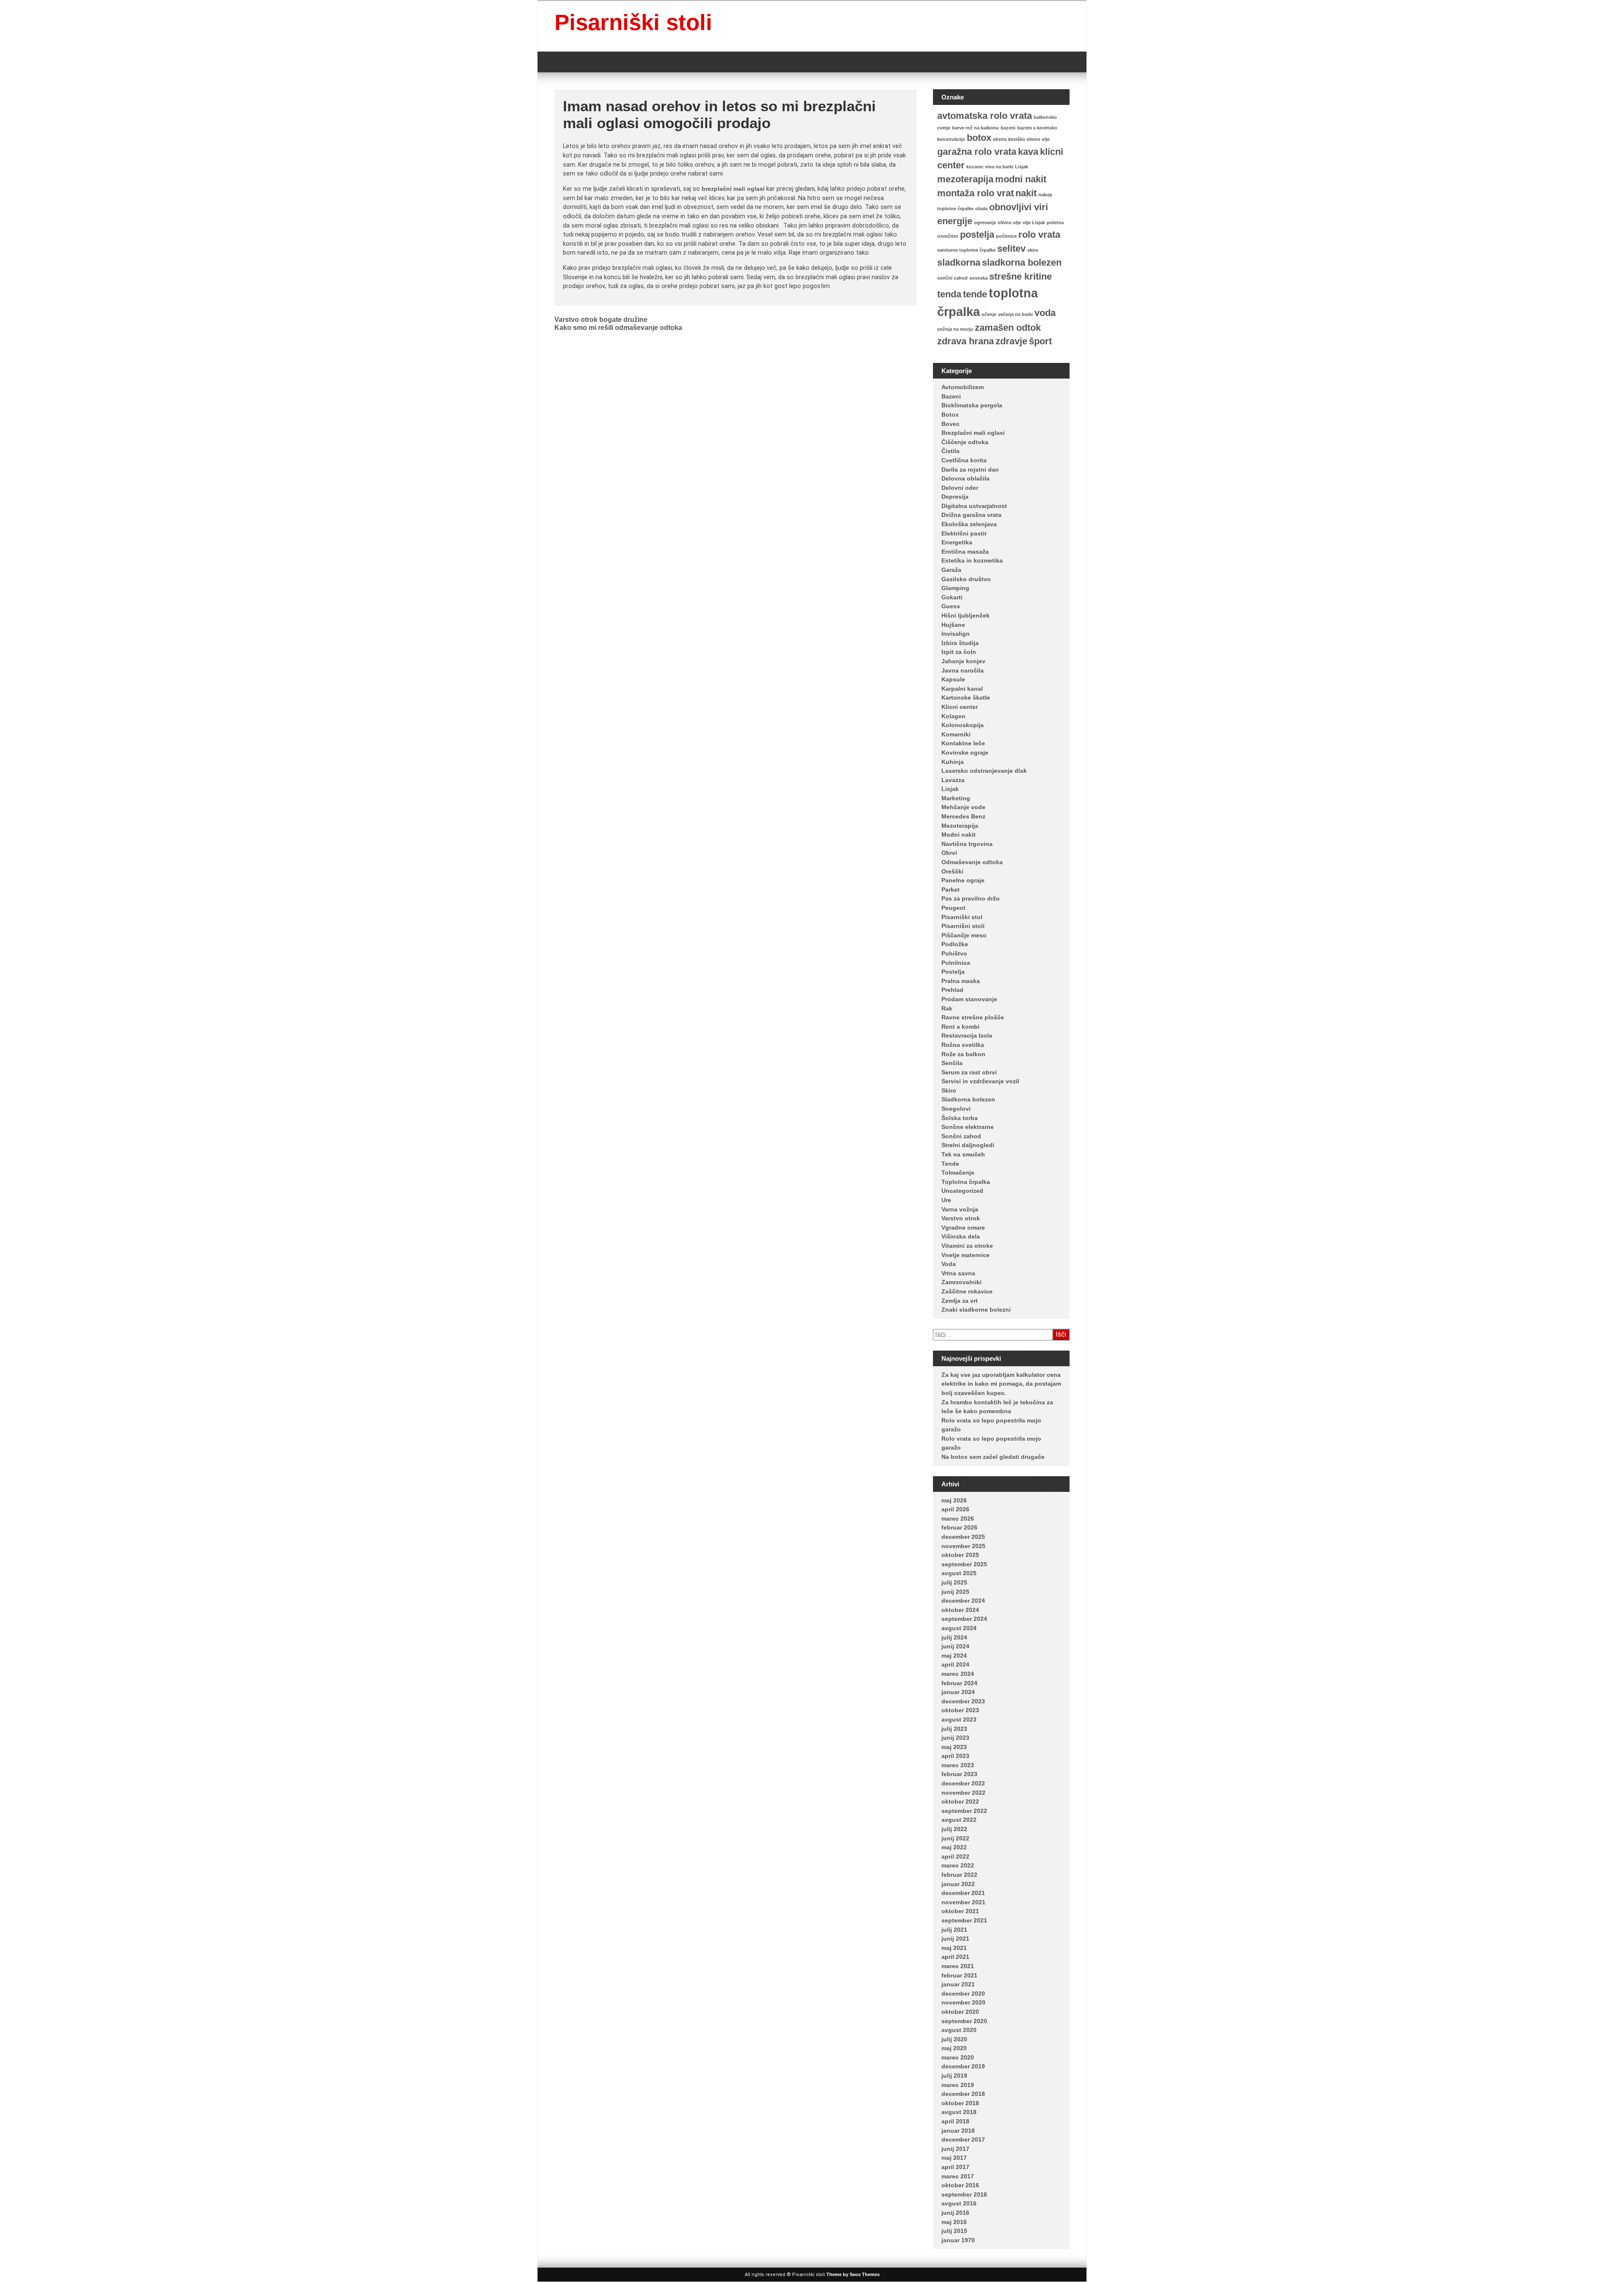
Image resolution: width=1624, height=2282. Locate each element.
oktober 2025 (960, 1555)
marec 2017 (958, 2176)
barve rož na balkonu (975, 128)
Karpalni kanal (962, 689)
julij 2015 (954, 2231)
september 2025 (964, 1564)
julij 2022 (954, 1829)
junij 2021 (955, 1939)
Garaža (951, 570)
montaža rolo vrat (975, 193)
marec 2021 (958, 1966)
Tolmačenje (958, 1173)
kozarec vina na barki (990, 167)
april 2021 (955, 1957)
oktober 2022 (960, 1801)
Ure (946, 1200)
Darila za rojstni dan (970, 470)
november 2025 (963, 1546)
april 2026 (955, 1509)
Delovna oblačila (966, 478)
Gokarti (952, 597)
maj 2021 (954, 1948)
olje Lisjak (1034, 222)
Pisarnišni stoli (963, 926)
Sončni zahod (961, 1136)
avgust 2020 (959, 2030)
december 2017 (963, 2139)
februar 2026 (959, 1527)
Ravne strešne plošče (973, 1017)
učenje (989, 314)
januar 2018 (958, 2131)
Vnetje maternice (966, 1255)
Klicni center (960, 707)
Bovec (951, 424)
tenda (949, 294)
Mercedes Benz (963, 816)
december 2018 (963, 2094)
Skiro (949, 1090)
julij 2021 (954, 1930)
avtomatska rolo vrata (985, 116)
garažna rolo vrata (977, 152)
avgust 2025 (959, 1573)
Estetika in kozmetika (972, 560)
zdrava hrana (966, 341)
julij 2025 (954, 1582)
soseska (978, 278)
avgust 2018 (959, 2112)
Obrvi (949, 853)
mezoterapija (965, 179)
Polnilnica (956, 963)
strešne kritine (1020, 276)
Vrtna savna (958, 1273)
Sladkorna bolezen (968, 1099)
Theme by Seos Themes (853, 2274)
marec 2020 (958, 2057)
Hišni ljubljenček (966, 615)
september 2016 (964, 2194)
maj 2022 (954, 1847)
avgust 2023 (959, 1719)
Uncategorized (962, 1191)
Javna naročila (963, 670)
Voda (949, 1264)
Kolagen (953, 716)
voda (1045, 313)
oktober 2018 (960, 2103)
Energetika (957, 542)
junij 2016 (955, 2213)
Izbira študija (960, 643)
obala (981, 209)
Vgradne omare (963, 1228)
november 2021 (963, 1902)
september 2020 (964, 2021)
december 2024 (963, 1601)
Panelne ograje (963, 880)
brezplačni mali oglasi (733, 189)
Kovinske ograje (965, 752)
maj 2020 (954, 2048)
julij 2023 (954, 1729)
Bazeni (951, 396)
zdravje (1011, 341)
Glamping (955, 588)
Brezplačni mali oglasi (973, 433)
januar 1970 (958, 2240)
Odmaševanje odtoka (972, 862)
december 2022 (963, 1783)
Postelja (953, 972)
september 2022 (964, 1811)
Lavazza (953, 780)
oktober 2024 (960, 1610)
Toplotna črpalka (966, 1182)
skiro (1033, 250)
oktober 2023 (960, 1710)
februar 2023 (959, 1774)
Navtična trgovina (967, 844)
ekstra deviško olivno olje (1021, 139)
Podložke (955, 944)
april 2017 (955, 2167)
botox (979, 138)
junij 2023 (955, 1738)
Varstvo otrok (961, 1218)
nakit (1026, 193)
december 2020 (963, 1994)
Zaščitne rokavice (967, 1291)
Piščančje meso (964, 935)
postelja (977, 235)
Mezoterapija (960, 826)
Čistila (951, 451)
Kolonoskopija (963, 725)
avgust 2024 (959, 1628)
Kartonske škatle (966, 698)
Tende (950, 1164)
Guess (951, 606)
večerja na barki (1015, 314)
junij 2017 (955, 2149)
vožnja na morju (955, 329)
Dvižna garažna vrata (971, 515)
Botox (950, 415)
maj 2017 (954, 2158)
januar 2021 (958, 1984)
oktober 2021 (960, 1911)
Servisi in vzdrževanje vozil (980, 1081)
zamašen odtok (1008, 328)
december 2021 (963, 1893)
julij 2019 (954, 2076)
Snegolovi (956, 1109)
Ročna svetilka (963, 1045)
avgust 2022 (959, 1820)
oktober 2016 (960, 2185)
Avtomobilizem (963, 387)
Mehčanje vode (963, 807)
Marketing (956, 798)
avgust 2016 (959, 2203)
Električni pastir (964, 533)
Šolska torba (960, 1118)
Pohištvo (954, 953)
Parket (951, 890)
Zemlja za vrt (960, 1301)
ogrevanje (985, 222)
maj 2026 (954, 1500)
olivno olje (1009, 222)
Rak (947, 1008)
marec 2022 (958, 1865)
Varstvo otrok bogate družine (601, 320)
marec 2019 (958, 2085)
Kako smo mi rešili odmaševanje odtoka (618, 328)
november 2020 (963, 2002)
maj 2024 (954, 1656)
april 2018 (955, 2121)
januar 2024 (958, 1692)
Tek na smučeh (963, 1154)
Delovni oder (960, 488)
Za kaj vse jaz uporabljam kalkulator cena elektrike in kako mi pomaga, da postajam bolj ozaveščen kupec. (1001, 1384)
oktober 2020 (960, 2012)
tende (975, 294)
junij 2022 (955, 1838)
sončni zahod (952, 278)
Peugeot (953, 908)
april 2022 (955, 1856)
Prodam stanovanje (969, 999)
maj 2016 (954, 2222)
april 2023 (955, 1756)
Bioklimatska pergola (972, 405)
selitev (1011, 249)
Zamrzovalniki (962, 1282)
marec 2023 (958, 1765)
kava (1028, 152)
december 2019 (963, 2066)
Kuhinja (953, 762)
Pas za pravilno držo (971, 898)
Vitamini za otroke (967, 1246)
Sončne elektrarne (968, 1127)
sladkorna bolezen (1022, 262)
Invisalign (956, 634)
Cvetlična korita (964, 460)
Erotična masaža (965, 552)
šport (1040, 341)
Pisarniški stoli (633, 22)
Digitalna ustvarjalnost (974, 506)
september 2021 (964, 1920)
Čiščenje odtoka (965, 442)
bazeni (1008, 128)
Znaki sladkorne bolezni (976, 1310)
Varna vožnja (960, 1209)
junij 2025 (955, 1592)
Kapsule (953, 679)
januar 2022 (958, 1884)
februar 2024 (959, 1683)
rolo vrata (1039, 235)
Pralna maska (961, 981)
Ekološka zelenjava (969, 524)
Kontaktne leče (963, 743)
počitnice (1006, 236)
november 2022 (963, 1793)
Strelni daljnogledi (968, 1145)
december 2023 (963, 1701)
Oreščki (952, 871)
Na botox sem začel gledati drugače (993, 1457)
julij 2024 (954, 1637)
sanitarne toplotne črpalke (966, 250)
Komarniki (956, 734)
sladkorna (959, 262)
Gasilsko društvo (966, 579)
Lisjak (1022, 167)
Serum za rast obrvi (969, 1072)
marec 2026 (958, 1519)
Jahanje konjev (963, 661)
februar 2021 (959, 1975)
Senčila (952, 1063)
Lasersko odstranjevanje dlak (984, 771)
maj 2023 (954, 1747)
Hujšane (953, 625)
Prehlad (952, 990)
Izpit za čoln (959, 652)
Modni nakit (959, 835)
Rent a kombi (960, 1027)
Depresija (955, 497)
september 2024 (964, 1619)
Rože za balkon (963, 1054)
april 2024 (955, 1664)
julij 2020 (954, 2039)
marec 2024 (958, 1674)
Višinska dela (961, 1236)
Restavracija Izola (967, 1035)
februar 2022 (959, 1875)
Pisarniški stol (962, 917)
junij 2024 (955, 1646)
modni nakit (1021, 179)
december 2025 (963, 1537)
